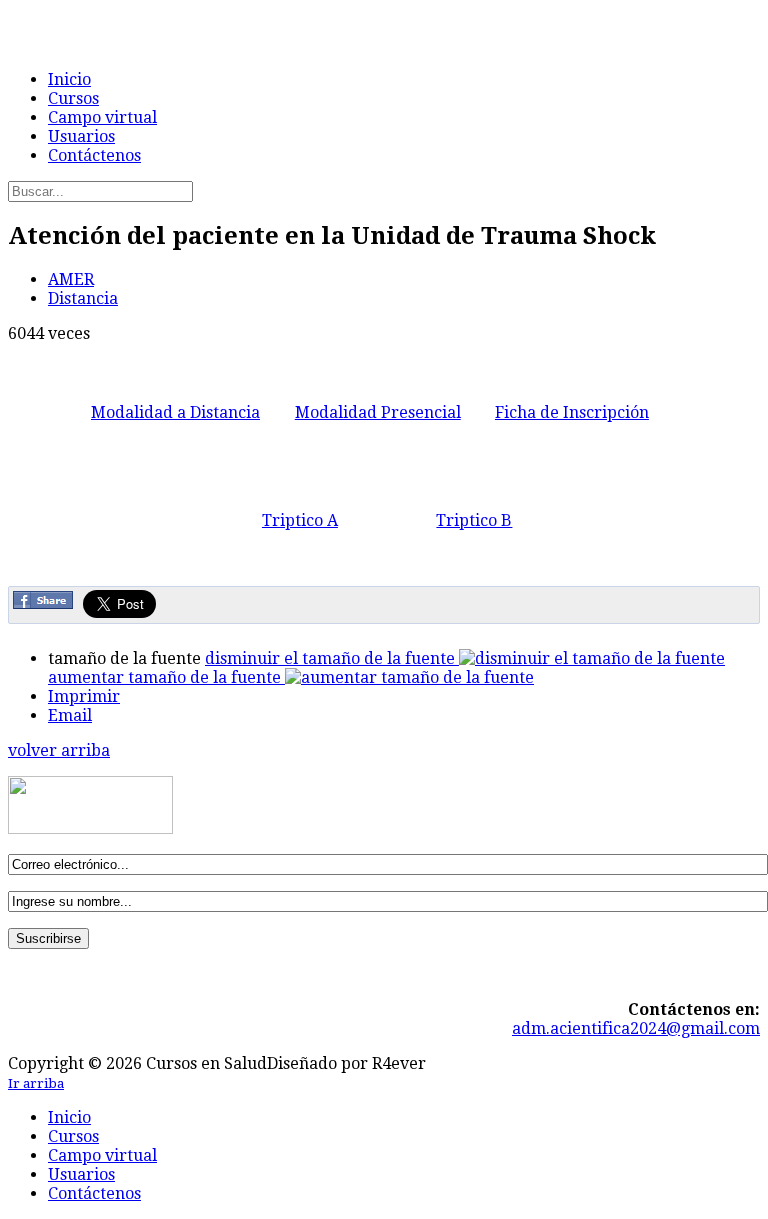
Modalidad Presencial (378, 412)
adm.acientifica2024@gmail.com (636, 1028)
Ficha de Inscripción (572, 412)
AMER (71, 279)
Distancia (83, 298)
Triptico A (300, 520)
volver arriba (59, 750)
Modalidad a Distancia (175, 412)
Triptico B (474, 520)
